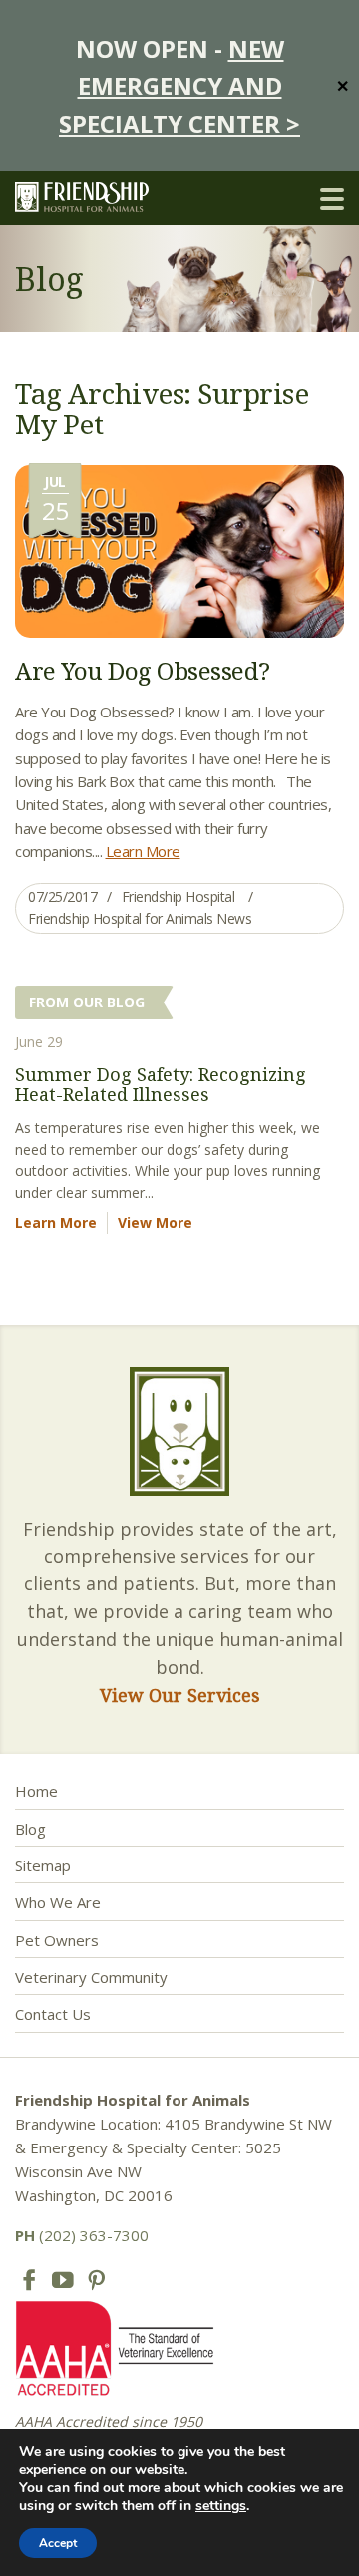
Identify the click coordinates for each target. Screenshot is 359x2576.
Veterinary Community (91, 1977)
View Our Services (180, 1695)
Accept (58, 2543)
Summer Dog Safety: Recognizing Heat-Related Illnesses (161, 1084)
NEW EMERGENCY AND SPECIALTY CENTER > (179, 86)
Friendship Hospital (179, 896)
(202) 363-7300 (82, 2235)
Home (36, 1791)
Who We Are (58, 1902)
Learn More (143, 851)
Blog (30, 1829)
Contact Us (53, 2014)
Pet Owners (57, 1940)
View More (155, 1222)
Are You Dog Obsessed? (143, 670)
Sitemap (43, 1865)
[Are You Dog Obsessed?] (179, 549)
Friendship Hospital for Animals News (140, 918)
